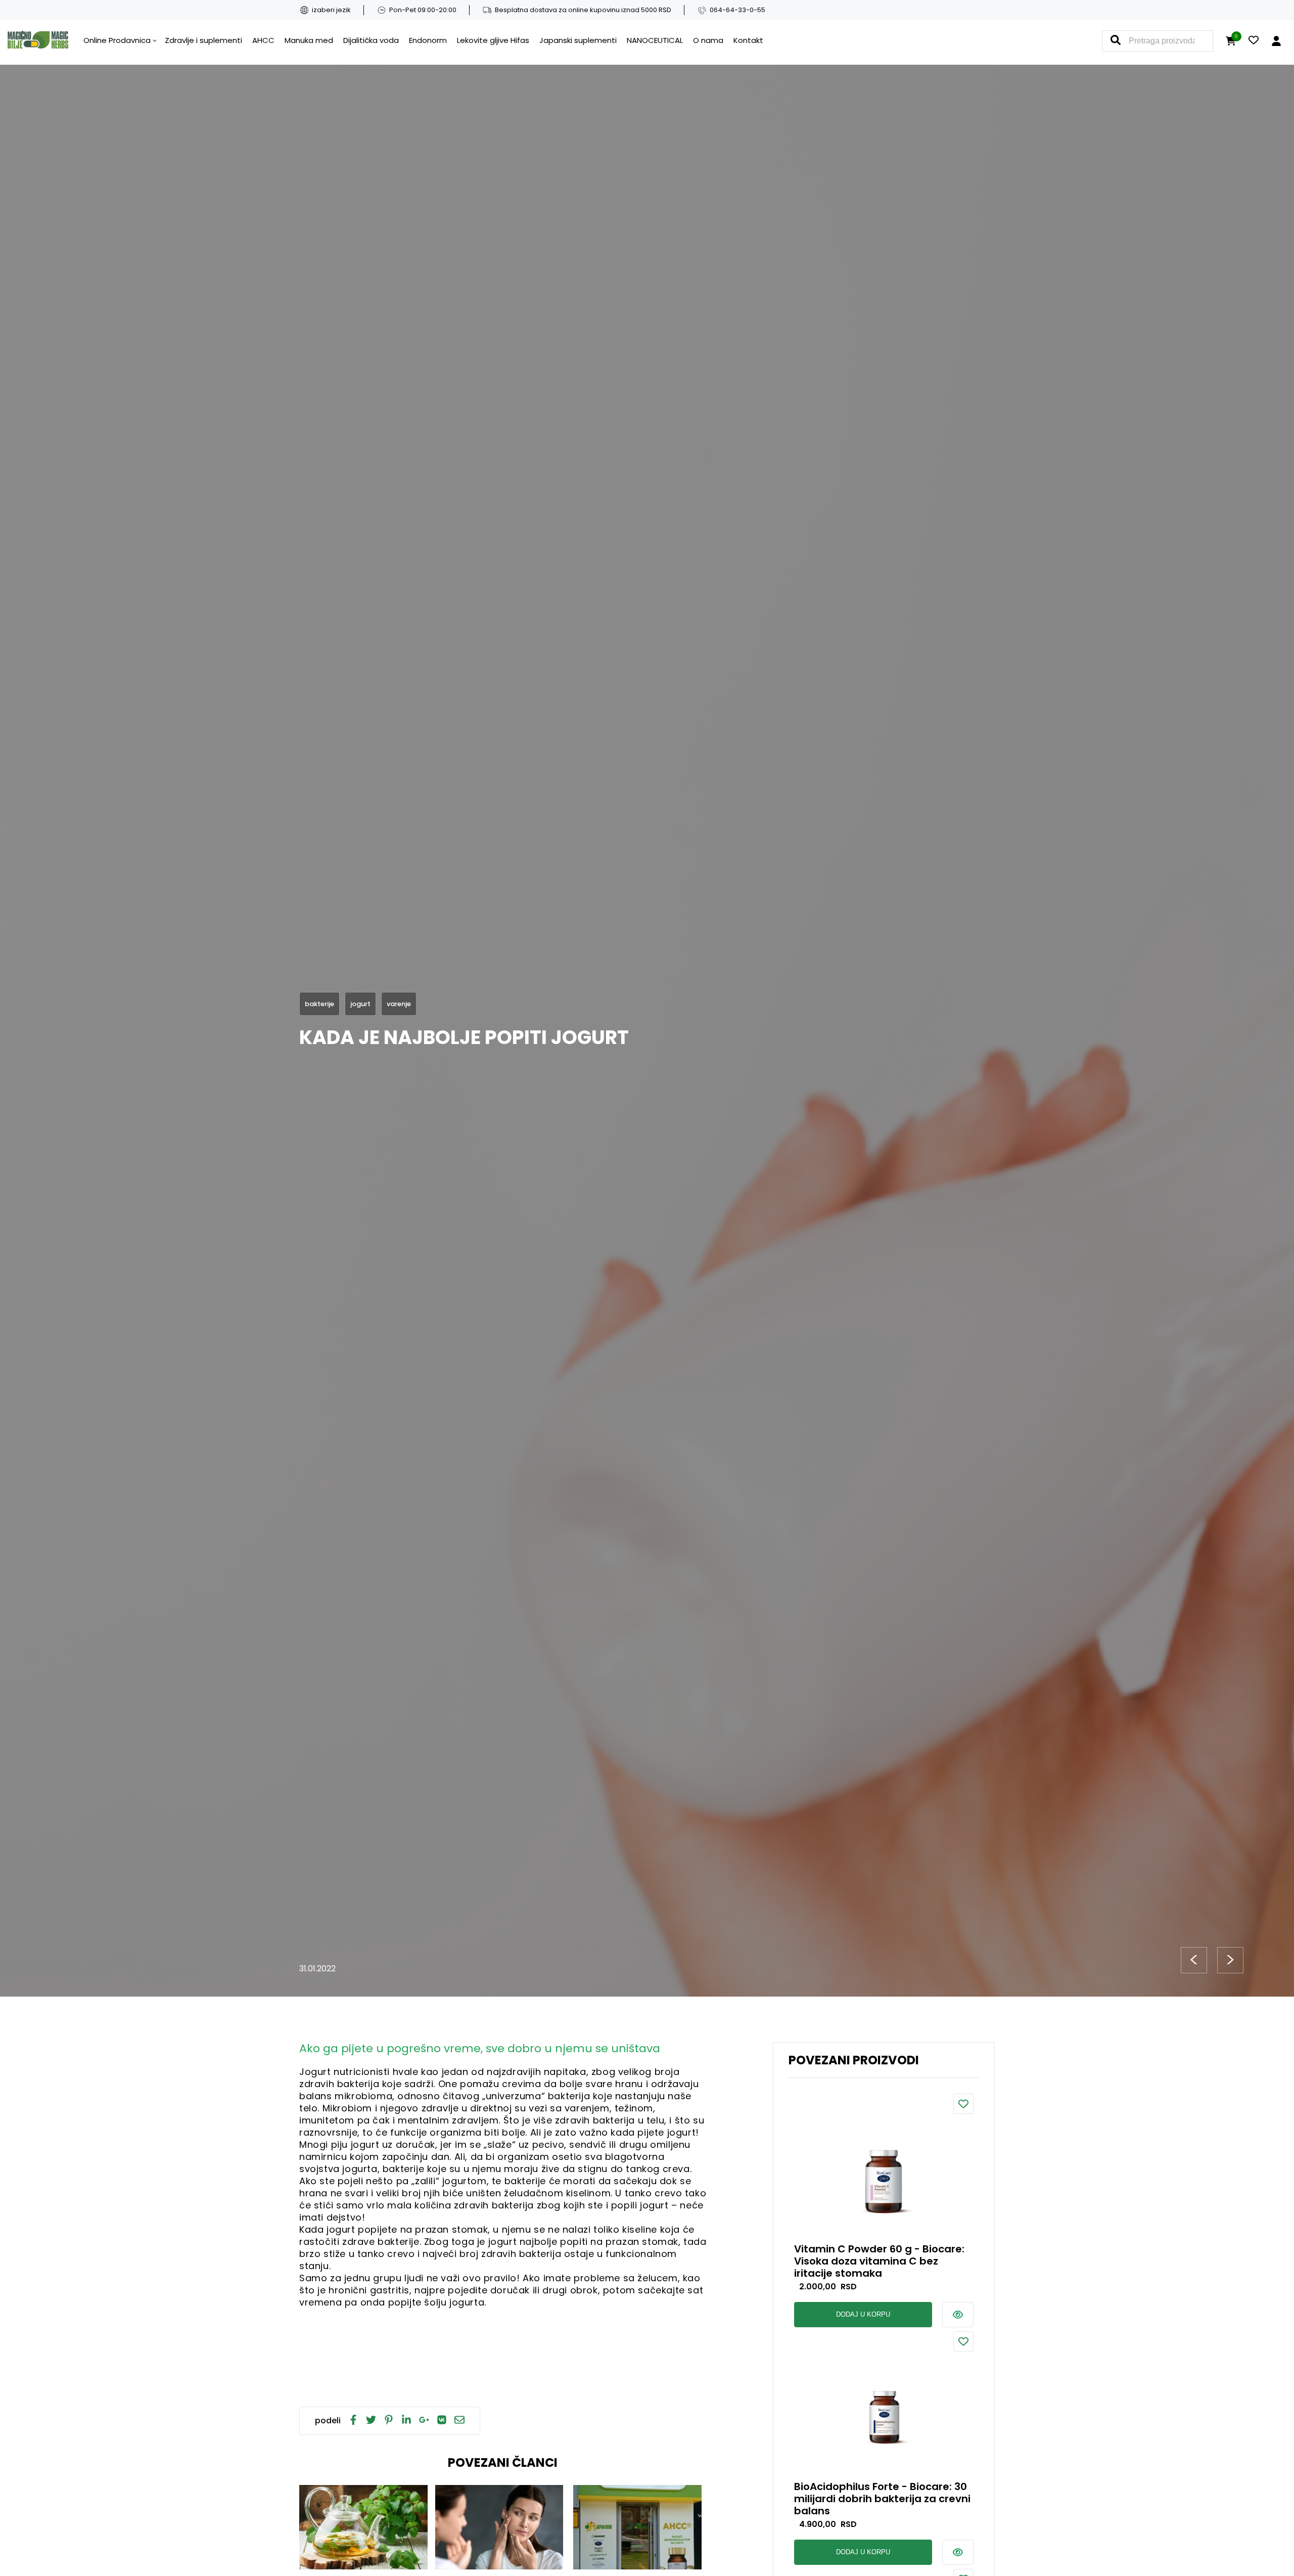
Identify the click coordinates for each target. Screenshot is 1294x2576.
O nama (708, 40)
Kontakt (748, 40)
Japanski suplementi (578, 40)
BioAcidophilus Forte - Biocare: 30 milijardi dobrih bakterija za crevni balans (882, 2499)
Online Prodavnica (117, 40)
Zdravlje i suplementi (203, 40)
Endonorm (428, 40)
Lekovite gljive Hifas (493, 40)
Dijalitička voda (371, 40)
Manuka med (309, 40)
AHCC (263, 40)
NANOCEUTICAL (655, 40)
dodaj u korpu (863, 2314)
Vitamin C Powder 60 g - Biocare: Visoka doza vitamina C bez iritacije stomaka (879, 2261)
